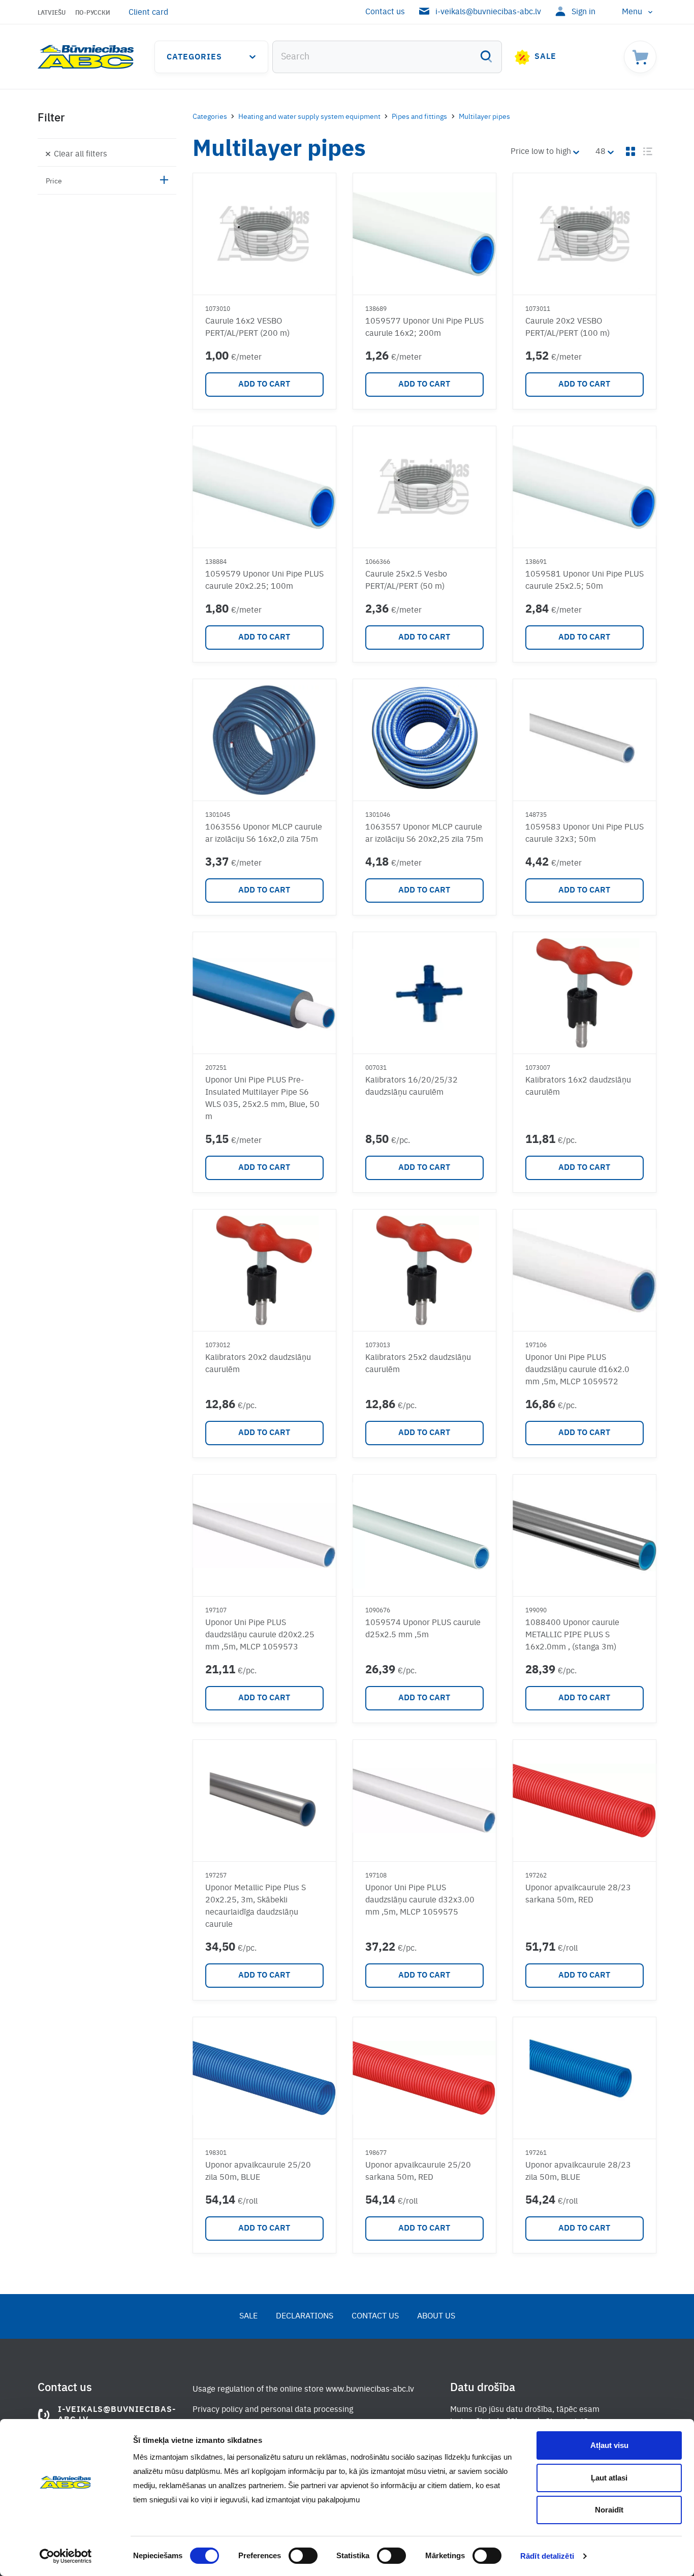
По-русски (93, 13)
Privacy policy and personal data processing (273, 2410)
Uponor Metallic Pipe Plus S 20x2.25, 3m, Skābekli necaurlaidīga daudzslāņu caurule (256, 1906)
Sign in (583, 12)
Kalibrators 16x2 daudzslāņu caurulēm (578, 1087)
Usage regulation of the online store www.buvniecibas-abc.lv (303, 2390)
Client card (148, 13)
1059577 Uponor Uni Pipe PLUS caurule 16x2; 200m (424, 328)
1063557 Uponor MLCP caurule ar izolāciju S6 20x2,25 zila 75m (424, 834)
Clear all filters (81, 154)
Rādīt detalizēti (547, 2556)
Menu (632, 12)
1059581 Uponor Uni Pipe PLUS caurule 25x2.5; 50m (585, 581)
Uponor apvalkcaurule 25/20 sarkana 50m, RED (418, 2172)
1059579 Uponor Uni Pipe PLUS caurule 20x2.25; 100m (264, 581)
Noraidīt (609, 2510)
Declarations (305, 2316)
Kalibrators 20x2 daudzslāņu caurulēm (258, 1364)
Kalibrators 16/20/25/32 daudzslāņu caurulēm (412, 1087)
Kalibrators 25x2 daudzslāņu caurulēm (418, 1364)
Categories (194, 57)
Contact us (385, 12)
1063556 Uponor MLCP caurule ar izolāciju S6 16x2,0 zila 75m (264, 834)
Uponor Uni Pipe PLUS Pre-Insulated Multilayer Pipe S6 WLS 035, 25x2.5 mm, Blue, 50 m (262, 1099)
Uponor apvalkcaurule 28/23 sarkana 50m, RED (578, 1894)
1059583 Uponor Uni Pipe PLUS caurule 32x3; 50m (585, 834)
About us (436, 2316)
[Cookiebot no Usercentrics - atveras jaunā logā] (66, 2556)
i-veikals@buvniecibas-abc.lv (488, 12)
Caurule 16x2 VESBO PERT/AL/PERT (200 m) (247, 328)
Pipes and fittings (419, 117)
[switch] (303, 2556)
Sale (545, 57)
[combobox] (387, 57)
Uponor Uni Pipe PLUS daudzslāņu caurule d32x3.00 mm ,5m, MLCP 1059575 (420, 1900)
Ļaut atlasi (609, 2478)
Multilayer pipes (484, 117)
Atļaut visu (609, 2445)
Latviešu (52, 13)
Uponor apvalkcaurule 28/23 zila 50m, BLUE (578, 2172)
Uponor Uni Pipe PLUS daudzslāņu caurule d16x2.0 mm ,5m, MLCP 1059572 (577, 1370)
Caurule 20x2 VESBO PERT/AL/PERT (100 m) (567, 328)
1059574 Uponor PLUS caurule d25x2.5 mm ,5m (423, 1629)
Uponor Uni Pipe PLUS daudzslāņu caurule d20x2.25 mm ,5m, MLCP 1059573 (260, 1635)
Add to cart (264, 385)
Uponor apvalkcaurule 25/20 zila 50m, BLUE (258, 2172)
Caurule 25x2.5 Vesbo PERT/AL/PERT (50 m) (406, 581)
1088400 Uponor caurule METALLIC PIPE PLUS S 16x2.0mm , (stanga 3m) (572, 1635)
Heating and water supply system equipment (309, 117)
